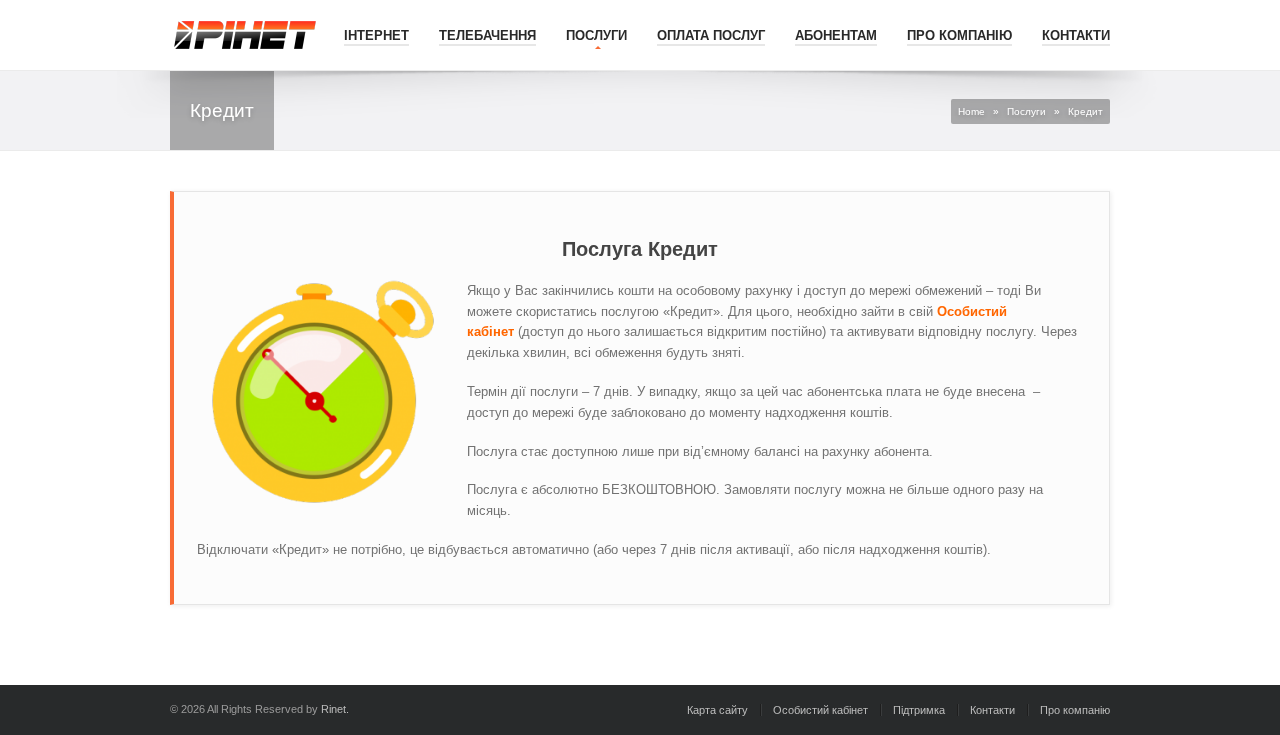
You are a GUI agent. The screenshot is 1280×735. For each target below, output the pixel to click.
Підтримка (919, 710)
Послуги (596, 35)
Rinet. (335, 709)
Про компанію (959, 35)
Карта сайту (717, 710)
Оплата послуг (711, 35)
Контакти (1076, 35)
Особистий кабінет (820, 710)
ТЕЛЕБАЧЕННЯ (487, 35)
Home (971, 111)
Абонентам (836, 35)
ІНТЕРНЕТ (376, 35)
